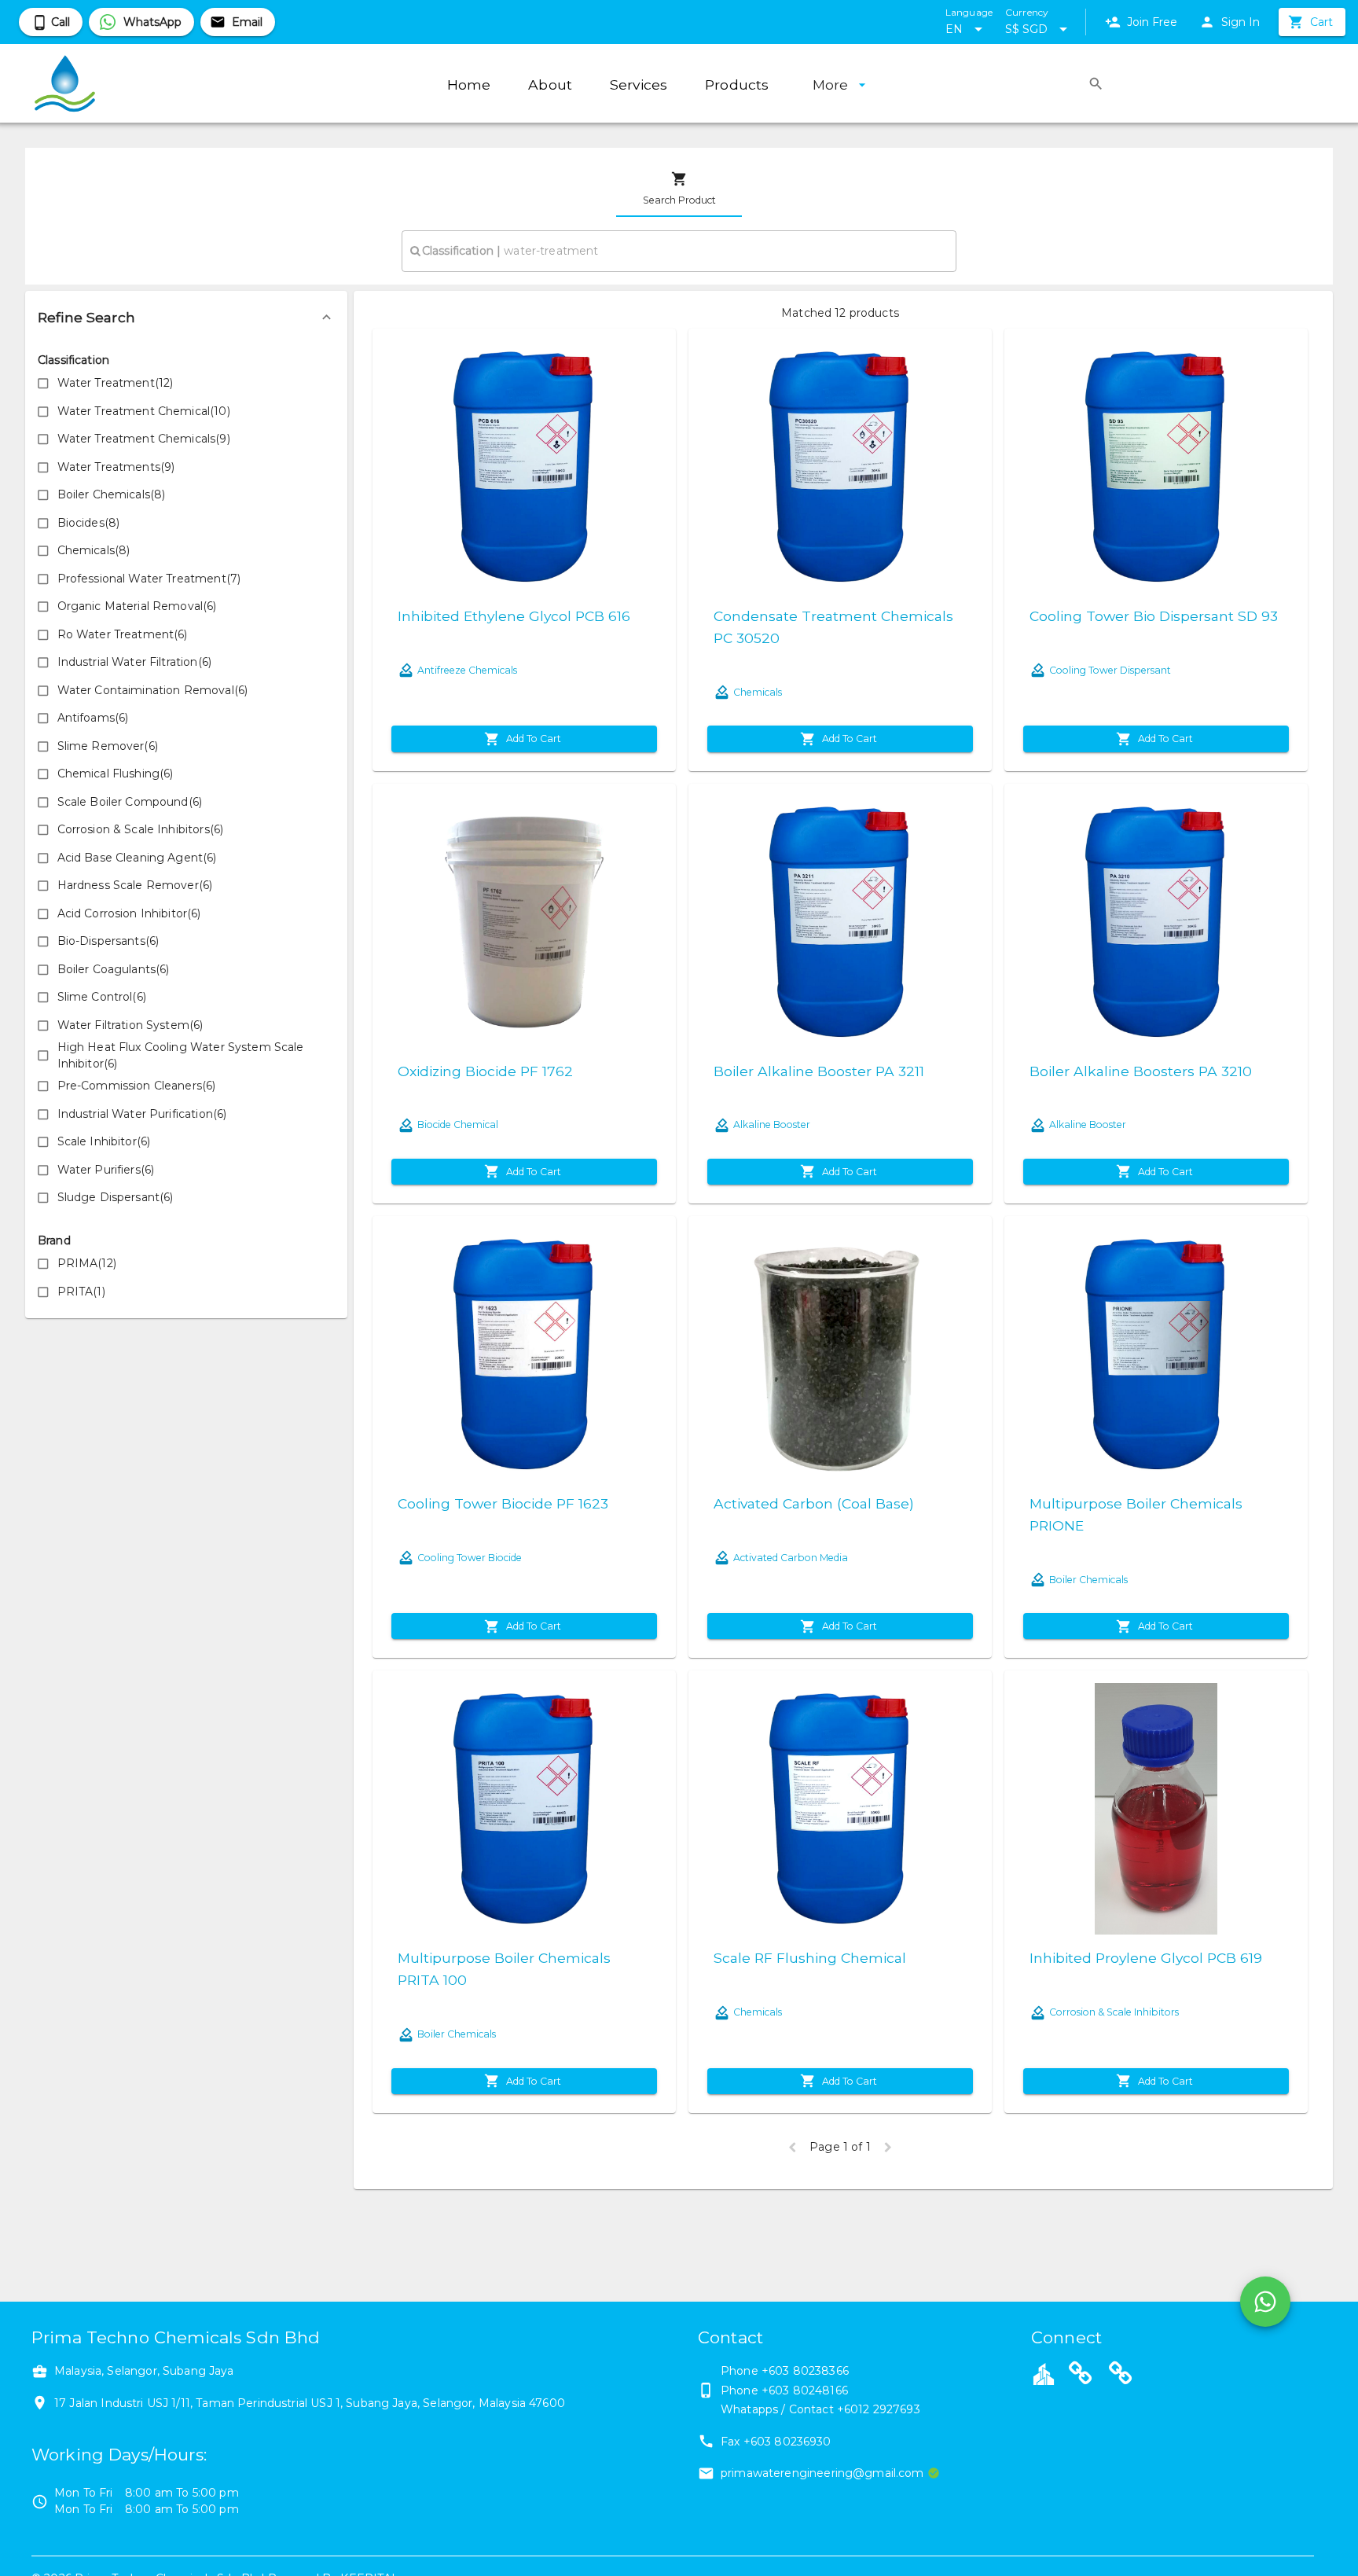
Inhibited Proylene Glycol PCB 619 (1146, 1958)
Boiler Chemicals (1088, 1580)
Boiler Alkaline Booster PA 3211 (819, 1071)
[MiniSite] (1121, 2376)
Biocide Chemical (458, 1124)
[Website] (1081, 2376)
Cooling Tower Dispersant (1110, 670)
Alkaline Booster (772, 1124)
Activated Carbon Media (791, 1558)
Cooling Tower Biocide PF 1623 (503, 1503)
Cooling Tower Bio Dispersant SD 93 (1154, 616)
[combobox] (679, 251)
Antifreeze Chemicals (467, 670)
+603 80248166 (805, 2390)
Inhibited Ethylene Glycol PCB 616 (514, 616)
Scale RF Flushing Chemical (810, 1958)
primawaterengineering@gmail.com (822, 2473)
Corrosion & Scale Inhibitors (1114, 2012)
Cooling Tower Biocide (470, 1558)
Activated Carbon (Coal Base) (814, 1503)
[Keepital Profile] (1044, 2373)
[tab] (679, 189)
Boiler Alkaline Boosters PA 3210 (1141, 1071)
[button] (186, 318)
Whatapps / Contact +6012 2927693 (820, 2409)
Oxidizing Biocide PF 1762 (485, 1071)
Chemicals (758, 692)
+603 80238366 (805, 2371)
